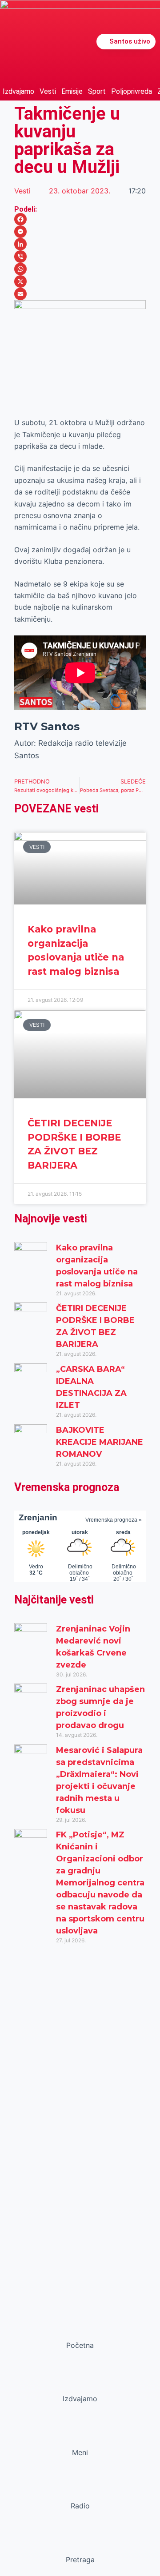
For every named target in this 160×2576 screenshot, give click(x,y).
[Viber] (80, 257)
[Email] (80, 294)
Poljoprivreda (132, 91)
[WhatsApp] (80, 269)
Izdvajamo (18, 91)
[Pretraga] (80, 2543)
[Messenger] (80, 232)
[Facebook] (80, 219)
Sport (97, 91)
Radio (80, 2506)
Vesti (48, 91)
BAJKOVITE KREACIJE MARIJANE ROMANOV (100, 1442)
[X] (80, 281)
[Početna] (80, 2328)
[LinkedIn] (80, 244)
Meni (80, 2452)
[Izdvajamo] (80, 2382)
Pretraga (80, 2560)
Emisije (72, 91)
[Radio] (80, 2489)
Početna (80, 2345)
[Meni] (80, 2435)
